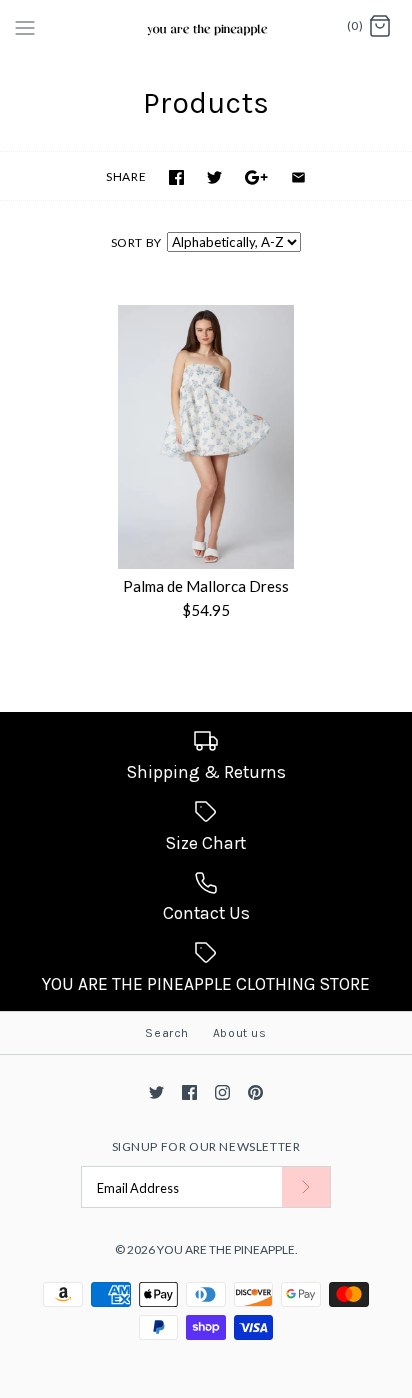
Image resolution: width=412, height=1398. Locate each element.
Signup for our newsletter (206, 1146)
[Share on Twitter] (214, 177)
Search (167, 1033)
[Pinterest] (255, 1092)
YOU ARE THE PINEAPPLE (226, 1249)
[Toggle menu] (25, 26)
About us (240, 1033)
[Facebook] (189, 1092)
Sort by (136, 242)
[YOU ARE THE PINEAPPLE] (206, 27)
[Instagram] (222, 1092)
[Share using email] (298, 177)
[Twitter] (156, 1092)
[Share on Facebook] (176, 177)
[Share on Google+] (256, 177)
